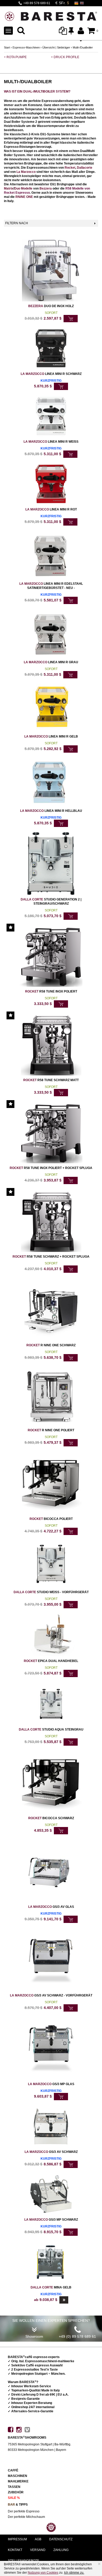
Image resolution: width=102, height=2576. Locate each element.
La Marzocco (26, 172)
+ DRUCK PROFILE (65, 57)
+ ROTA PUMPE (15, 57)
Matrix (9, 188)
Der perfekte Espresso (24, 2511)
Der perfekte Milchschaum (26, 2517)
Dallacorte (85, 168)
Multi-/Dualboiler (83, 47)
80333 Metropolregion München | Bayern (37, 2450)
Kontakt (15, 2550)
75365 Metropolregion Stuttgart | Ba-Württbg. (39, 2444)
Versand (38, 2550)
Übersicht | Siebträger (56, 47)
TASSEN (14, 2487)
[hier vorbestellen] (61, 386)
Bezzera (46, 188)
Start (7, 47)
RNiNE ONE (24, 197)
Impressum (17, 2539)
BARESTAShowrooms (27, 2438)
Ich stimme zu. (74, 2573)
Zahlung (61, 2550)
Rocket (70, 168)
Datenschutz (61, 2539)
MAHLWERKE (18, 2481)
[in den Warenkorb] (71, 319)
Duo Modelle (23, 188)
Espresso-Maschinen (26, 47)
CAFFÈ (13, 2470)
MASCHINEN (18, 2476)
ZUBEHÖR (16, 2492)
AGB (38, 2539)
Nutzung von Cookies (43, 2573)
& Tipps (18, 2505)
